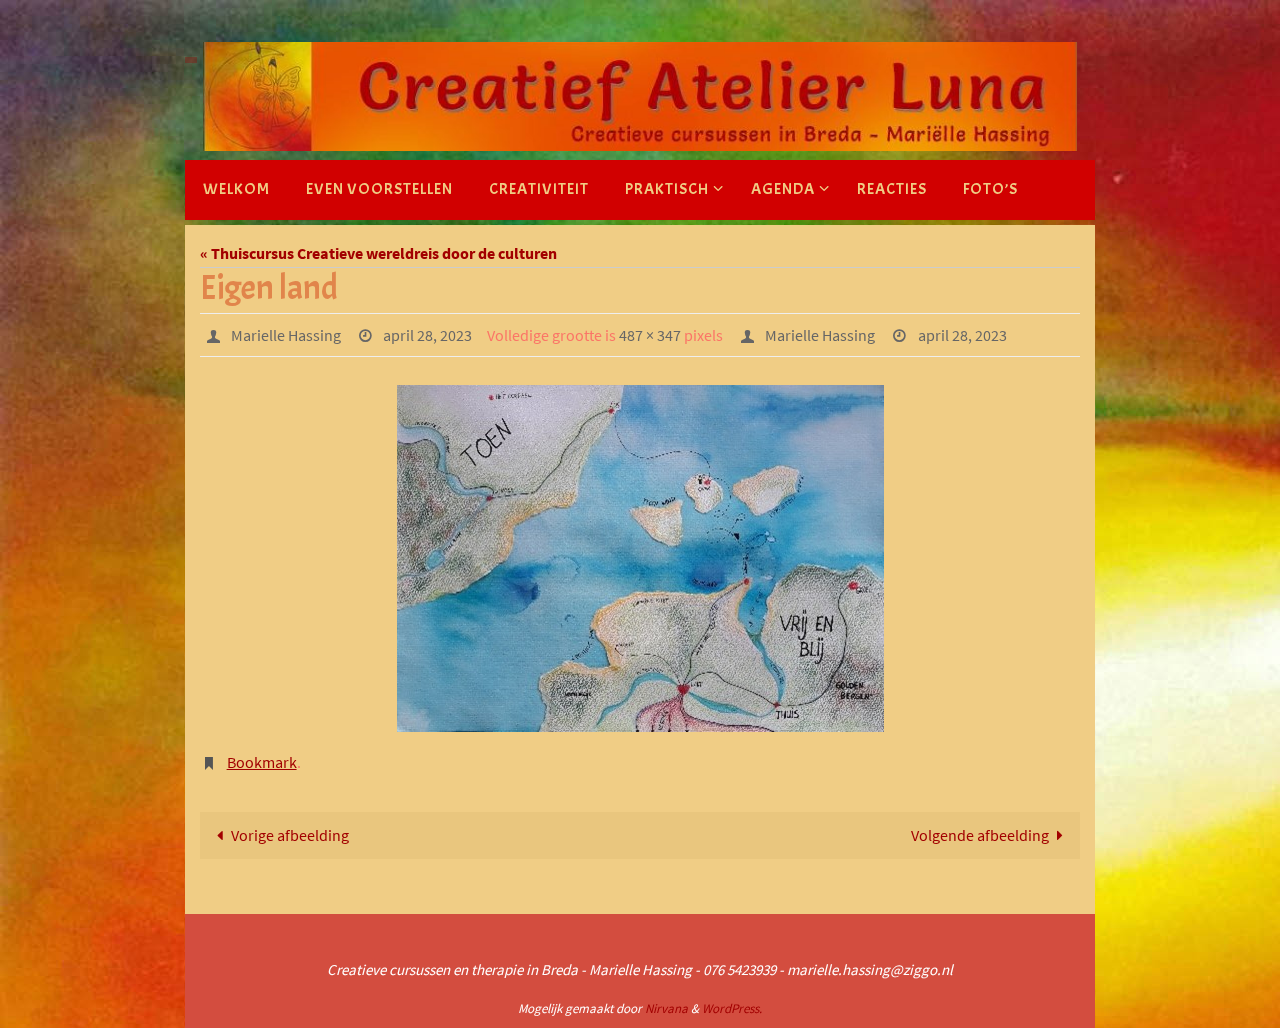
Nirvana (666, 1008)
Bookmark (262, 762)
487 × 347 (650, 335)
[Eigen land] (640, 558)
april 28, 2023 (427, 335)
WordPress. (732, 1008)
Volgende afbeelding (980, 835)
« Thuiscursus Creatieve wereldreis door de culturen (378, 253)
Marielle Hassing (286, 335)
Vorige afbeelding (290, 835)
